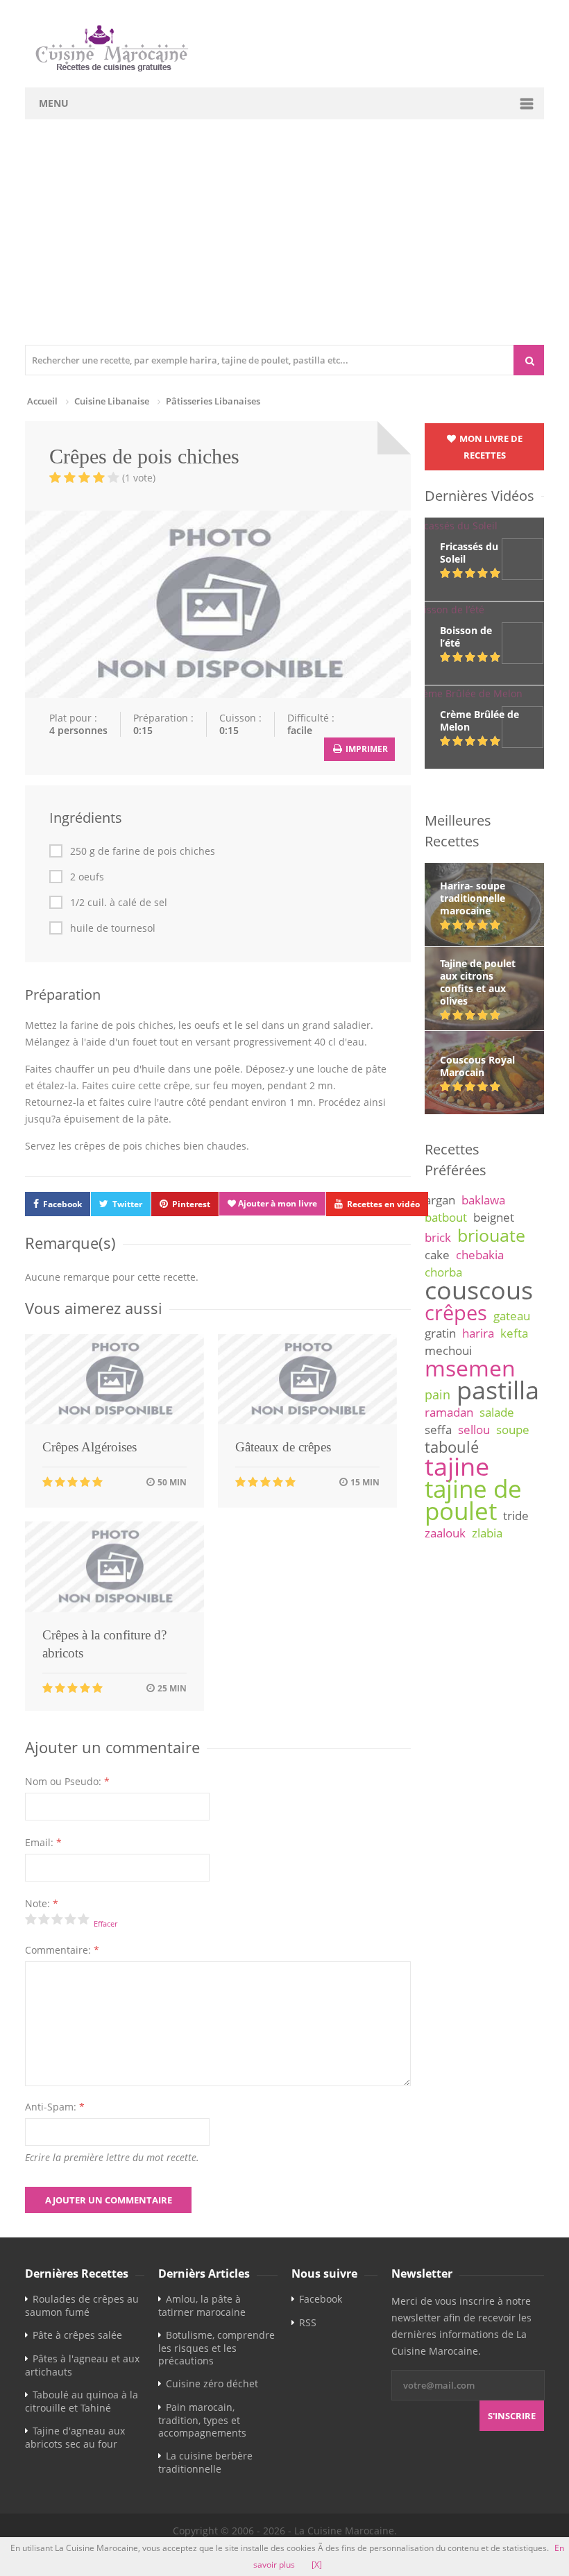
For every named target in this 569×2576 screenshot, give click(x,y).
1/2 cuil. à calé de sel (119, 903)
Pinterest (191, 1204)
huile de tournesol (113, 928)
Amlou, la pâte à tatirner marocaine (202, 2305)
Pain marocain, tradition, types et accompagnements (202, 2420)
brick (438, 1237)
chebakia (480, 1255)
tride (516, 1516)
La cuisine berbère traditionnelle (205, 2462)
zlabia (487, 1533)
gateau (512, 1316)
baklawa (483, 1200)
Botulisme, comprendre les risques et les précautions (216, 2348)
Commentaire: (62, 1950)
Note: (42, 1903)
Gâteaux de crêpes (283, 1447)
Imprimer (366, 749)
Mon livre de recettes (490, 447)
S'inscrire (512, 2416)
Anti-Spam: (55, 2107)
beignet (494, 1217)
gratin (440, 1333)
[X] (317, 2565)
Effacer (105, 1924)
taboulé (452, 1447)
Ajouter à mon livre (277, 1203)
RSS (308, 2322)
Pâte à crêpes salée (77, 2335)
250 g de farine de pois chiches (143, 851)
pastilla (498, 1390)
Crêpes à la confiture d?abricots (104, 1644)
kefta (514, 1333)
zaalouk (445, 1533)
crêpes (456, 1313)
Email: (43, 1842)
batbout (446, 1217)
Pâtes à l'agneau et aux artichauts (82, 2365)
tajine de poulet (473, 1500)
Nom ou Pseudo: (67, 1781)
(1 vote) (139, 478)
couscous (479, 1290)
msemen (470, 1368)
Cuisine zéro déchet (212, 2383)
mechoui (448, 1350)
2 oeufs (87, 877)
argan (440, 1200)
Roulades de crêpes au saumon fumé (82, 2305)
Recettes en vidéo (383, 1204)
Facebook (62, 1204)
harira (478, 1333)
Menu (54, 103)
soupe (513, 1430)
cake (437, 1255)
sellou (474, 1430)
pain (438, 1394)
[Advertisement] (284, 241)
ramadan (449, 1412)
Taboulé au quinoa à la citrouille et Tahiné (82, 2401)
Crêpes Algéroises (90, 1447)
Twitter (127, 1204)
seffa (438, 1430)
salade (497, 1412)
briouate (491, 1235)
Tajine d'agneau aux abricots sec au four (75, 2437)
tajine (457, 1466)
